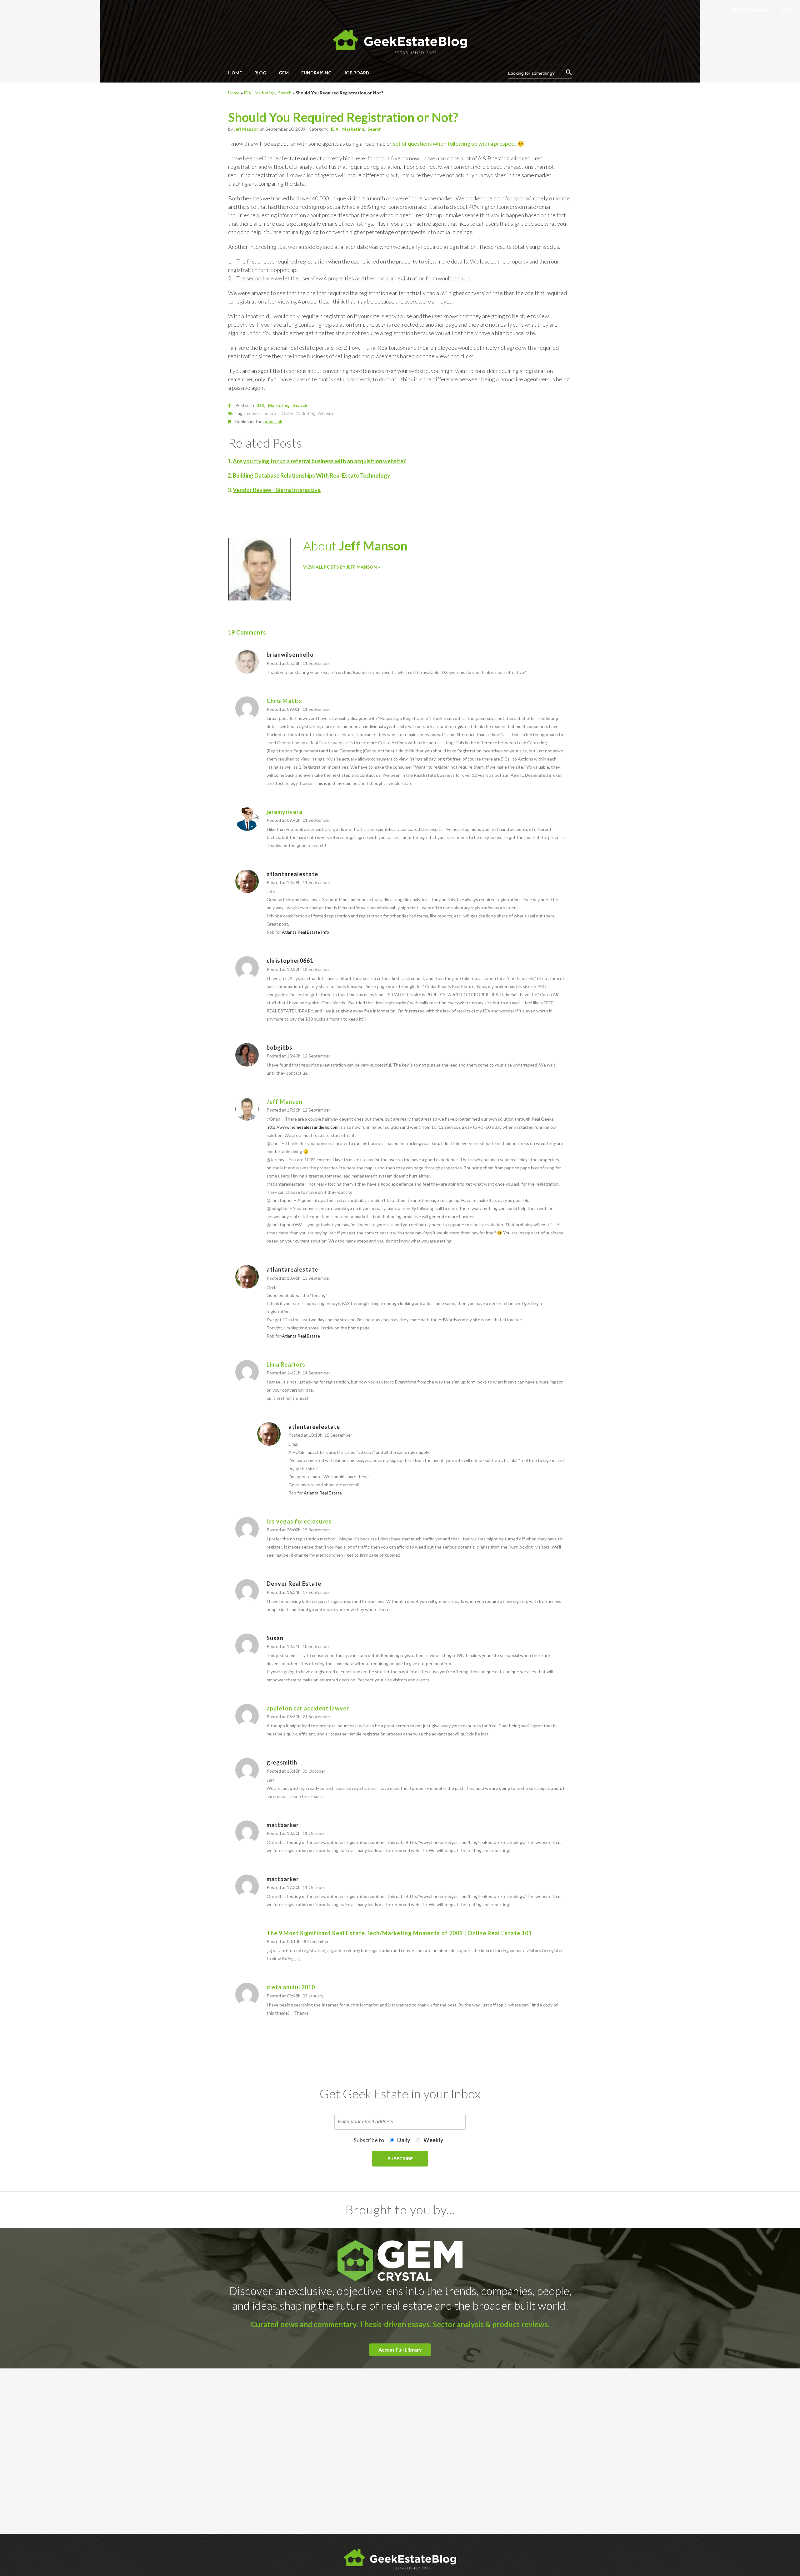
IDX (247, 93)
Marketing (265, 93)
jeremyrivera (285, 812)
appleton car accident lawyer (308, 1708)
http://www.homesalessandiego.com (302, 1127)
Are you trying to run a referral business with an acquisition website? (319, 461)
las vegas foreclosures (299, 1521)
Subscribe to (369, 2140)
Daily (404, 2140)
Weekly (433, 2140)
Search (285, 93)
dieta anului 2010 (291, 1987)
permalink (273, 422)
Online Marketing (299, 413)
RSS (789, 10)
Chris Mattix (284, 701)
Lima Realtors (286, 1364)
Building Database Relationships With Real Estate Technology (312, 475)
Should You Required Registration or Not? (343, 117)
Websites (327, 413)
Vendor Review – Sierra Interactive (277, 490)
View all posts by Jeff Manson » (342, 567)
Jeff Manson (246, 129)
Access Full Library (400, 2350)
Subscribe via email (756, 10)
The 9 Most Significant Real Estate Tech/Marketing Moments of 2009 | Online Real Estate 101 (399, 1933)
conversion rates (263, 413)
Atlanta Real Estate (301, 1336)
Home (234, 93)
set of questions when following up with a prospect (455, 143)
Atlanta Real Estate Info (305, 932)
